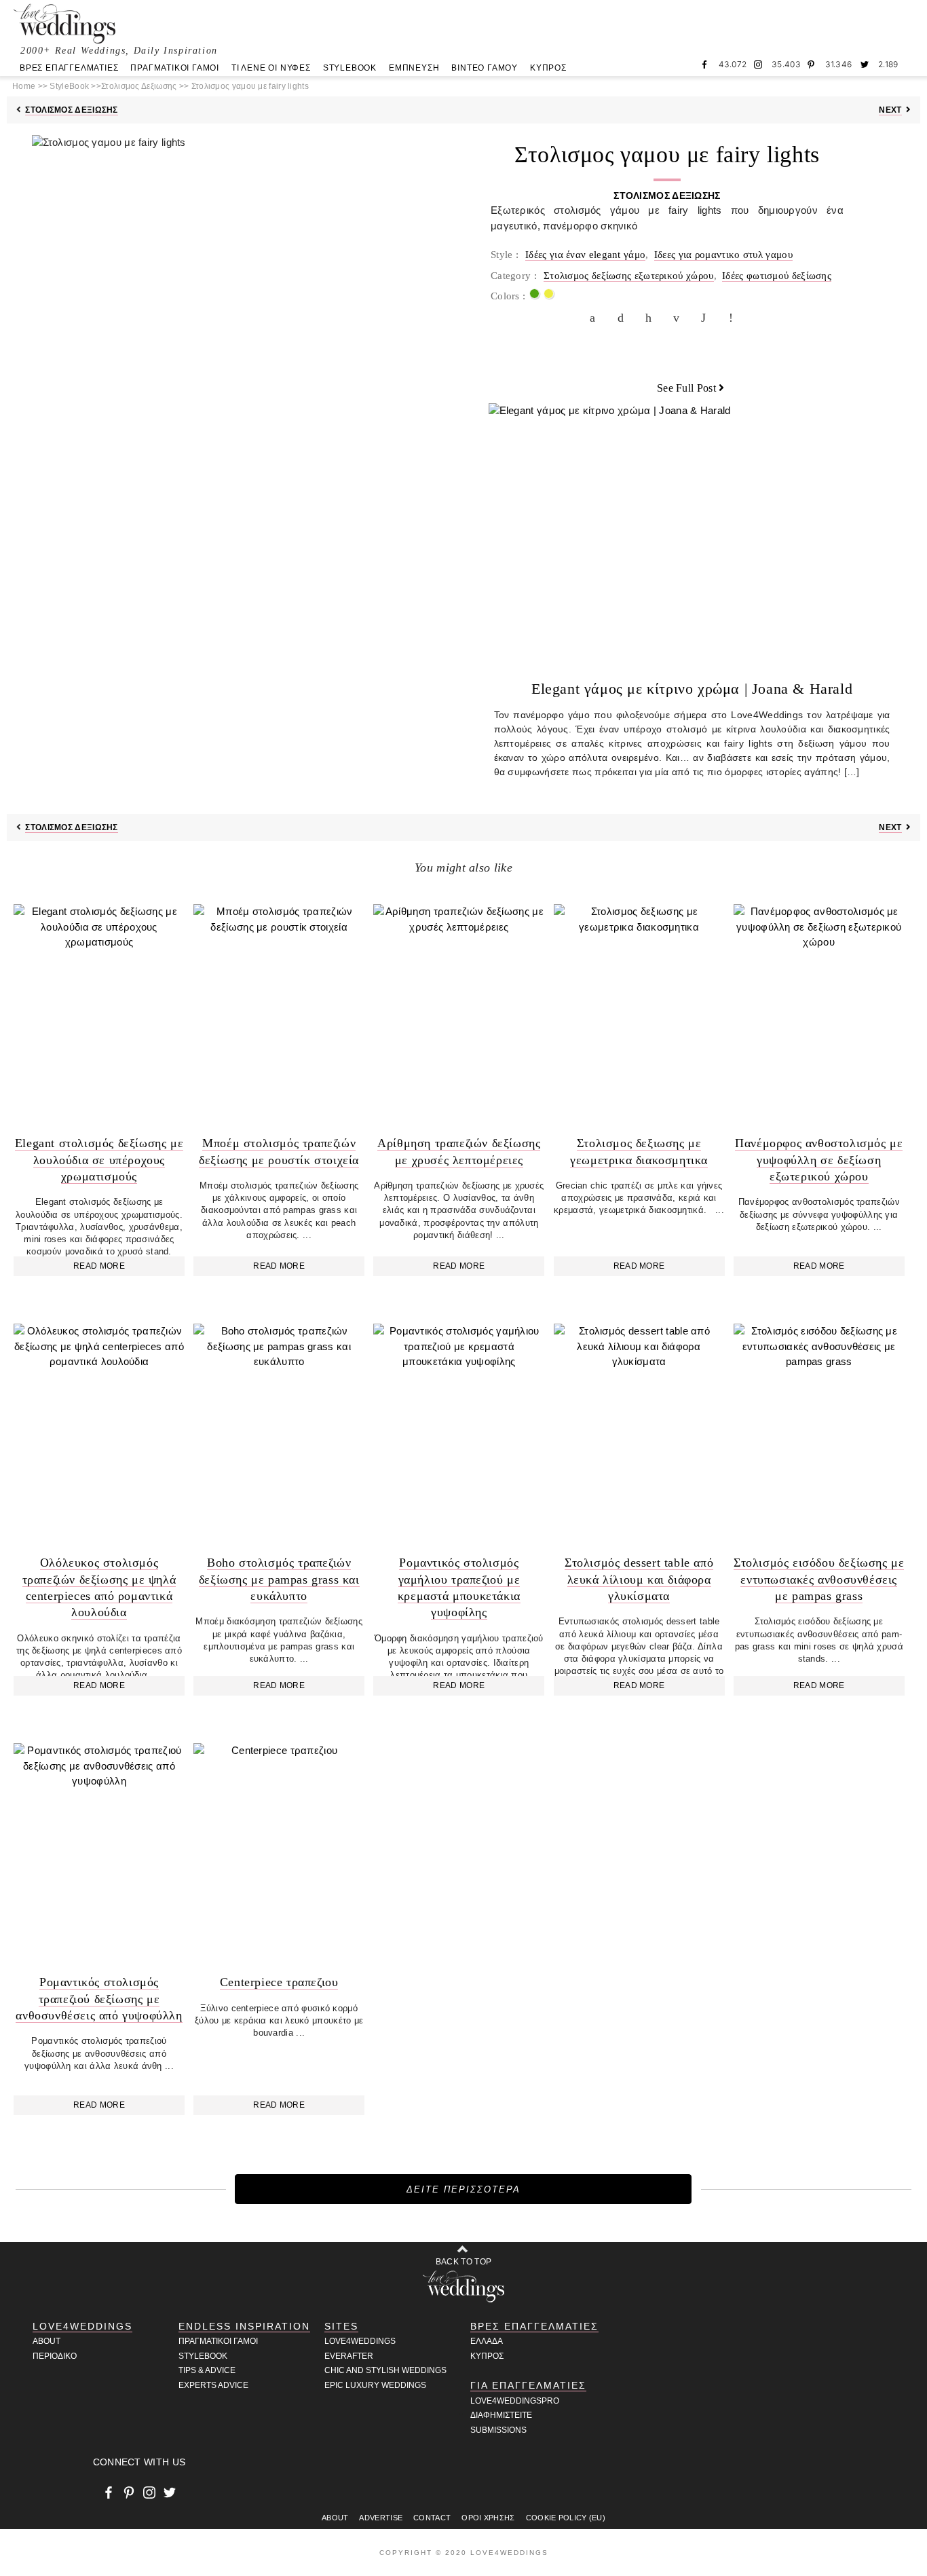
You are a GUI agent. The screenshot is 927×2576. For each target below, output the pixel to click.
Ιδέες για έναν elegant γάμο (585, 255)
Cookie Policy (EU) (566, 2518)
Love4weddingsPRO (515, 2401)
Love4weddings (360, 2341)
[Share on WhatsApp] (707, 318)
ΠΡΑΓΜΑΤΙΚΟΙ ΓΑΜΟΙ (175, 68)
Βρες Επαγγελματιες (534, 2326)
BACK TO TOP (463, 2262)
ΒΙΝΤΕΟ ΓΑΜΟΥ (485, 68)
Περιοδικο (55, 2356)
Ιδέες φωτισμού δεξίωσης (777, 276)
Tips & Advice (207, 2370)
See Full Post (686, 388)
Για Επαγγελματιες (528, 2385)
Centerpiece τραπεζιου (279, 1982)
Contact (432, 2518)
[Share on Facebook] (596, 318)
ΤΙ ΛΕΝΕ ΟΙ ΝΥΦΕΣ (271, 68)
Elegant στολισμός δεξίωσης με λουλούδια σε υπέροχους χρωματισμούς (99, 1160)
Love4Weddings (82, 2326)
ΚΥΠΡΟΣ (548, 68)
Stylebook (203, 2356)
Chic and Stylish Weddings (385, 2370)
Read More (99, 1266)
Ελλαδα (487, 2341)
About (46, 2341)
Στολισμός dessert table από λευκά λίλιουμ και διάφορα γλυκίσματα (639, 1579)
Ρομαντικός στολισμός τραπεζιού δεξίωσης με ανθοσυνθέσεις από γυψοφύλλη (99, 1999)
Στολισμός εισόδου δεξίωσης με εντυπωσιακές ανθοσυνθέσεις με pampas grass (819, 1579)
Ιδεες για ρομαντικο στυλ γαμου (723, 255)
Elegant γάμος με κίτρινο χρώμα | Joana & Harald (692, 689)
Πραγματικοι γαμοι (218, 2341)
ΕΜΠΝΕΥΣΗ (414, 68)
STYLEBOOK (350, 68)
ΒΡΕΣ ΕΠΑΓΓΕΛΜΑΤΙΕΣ (69, 68)
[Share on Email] (679, 318)
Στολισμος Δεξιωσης (71, 110)
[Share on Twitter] (624, 318)
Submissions (498, 2430)
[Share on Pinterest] (651, 318)
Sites (341, 2326)
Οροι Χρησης (488, 2518)
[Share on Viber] (735, 318)
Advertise (381, 2518)
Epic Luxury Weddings (375, 2385)
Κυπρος (487, 2356)
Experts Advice (213, 2385)
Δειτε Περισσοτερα (463, 2189)
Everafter (349, 2356)
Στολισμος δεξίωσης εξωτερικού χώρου (629, 276)
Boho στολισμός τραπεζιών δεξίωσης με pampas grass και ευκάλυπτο (279, 1579)
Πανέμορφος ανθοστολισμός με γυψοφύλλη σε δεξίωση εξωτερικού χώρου (819, 1160)
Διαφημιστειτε (501, 2415)
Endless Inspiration (244, 2326)
